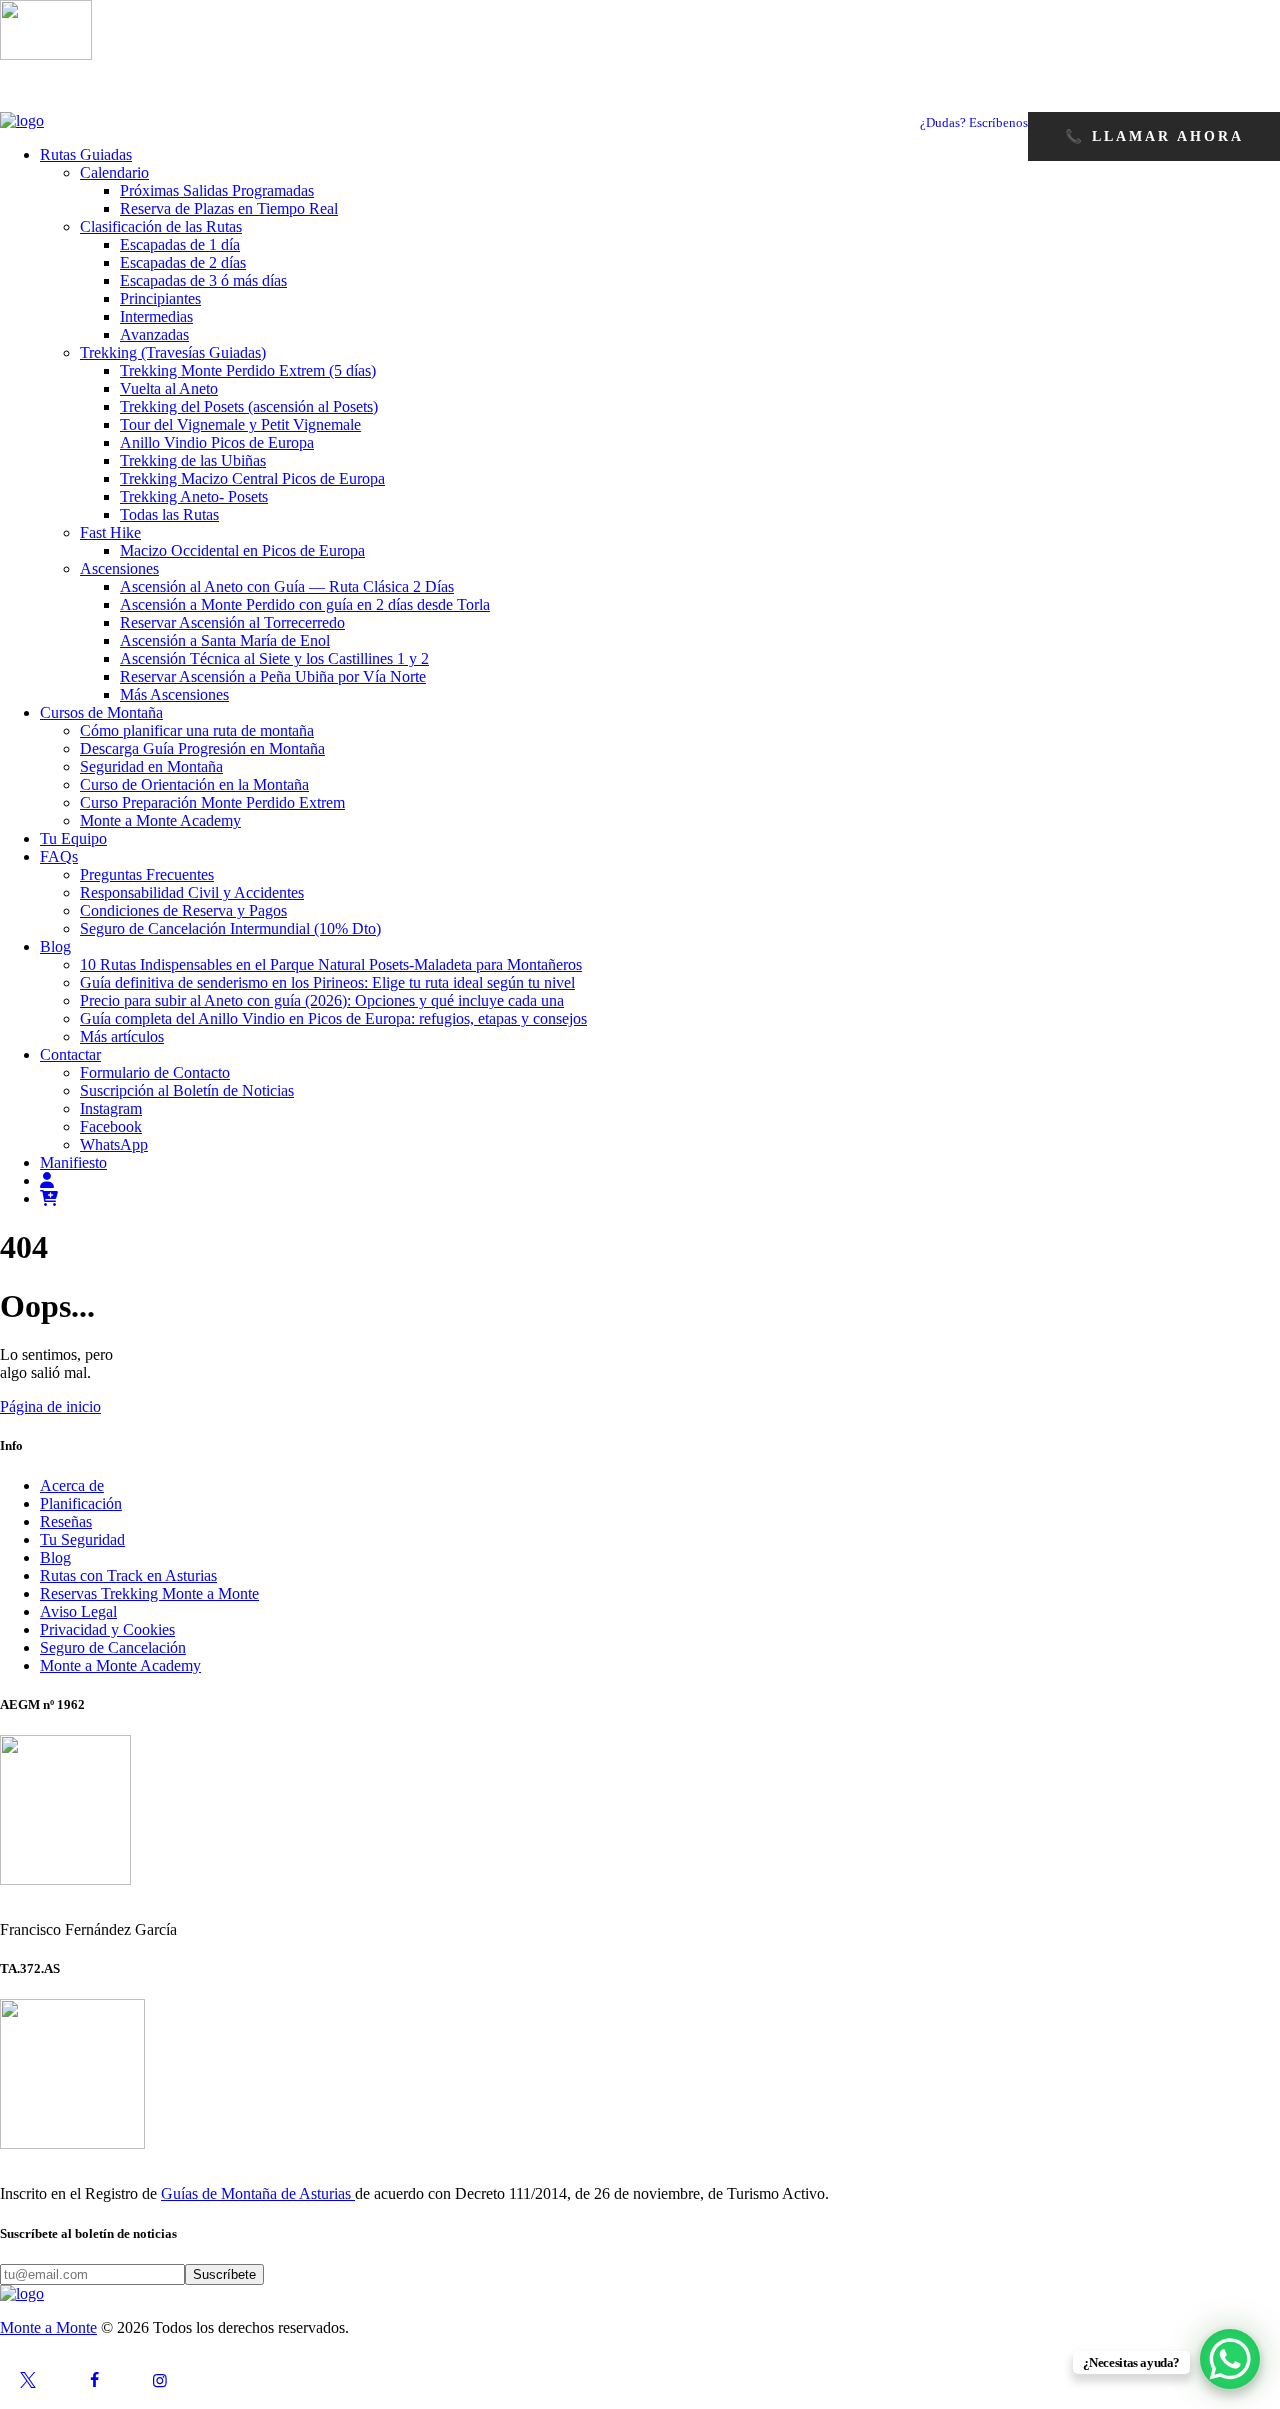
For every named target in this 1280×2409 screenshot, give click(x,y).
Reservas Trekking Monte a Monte (149, 1593)
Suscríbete (224, 2274)
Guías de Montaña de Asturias (258, 2193)
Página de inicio (50, 1406)
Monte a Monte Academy (120, 1665)
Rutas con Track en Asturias (128, 1575)
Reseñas (66, 1521)
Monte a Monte (48, 2327)
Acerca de (72, 1485)
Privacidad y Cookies (107, 1629)
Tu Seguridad (82, 1539)
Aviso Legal (78, 1611)
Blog (55, 1557)
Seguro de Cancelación (113, 1647)
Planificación (81, 1503)
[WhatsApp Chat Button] (1230, 2359)
